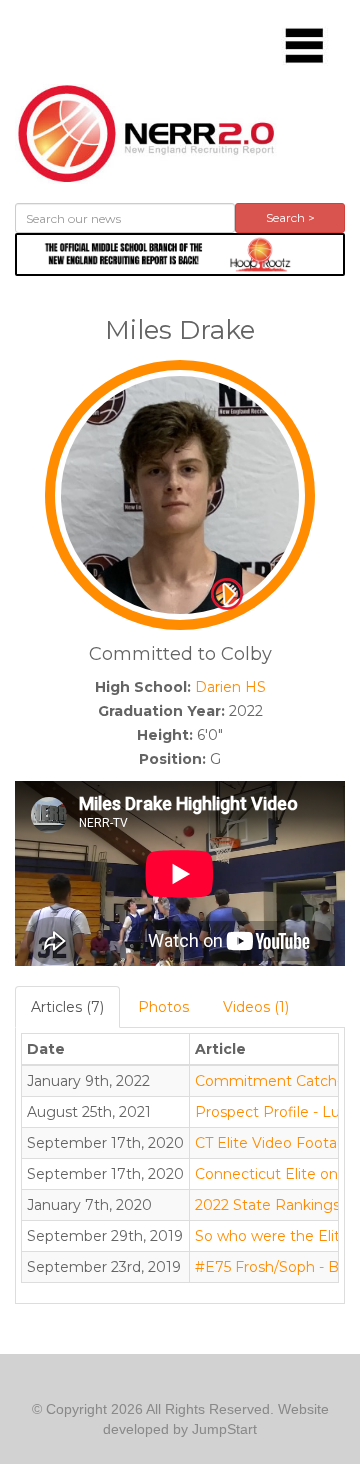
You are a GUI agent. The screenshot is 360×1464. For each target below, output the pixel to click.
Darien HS (230, 687)
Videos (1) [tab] (256, 1007)
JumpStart (224, 1429)
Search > (290, 217)
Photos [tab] (163, 1007)
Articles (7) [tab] (67, 1007)
